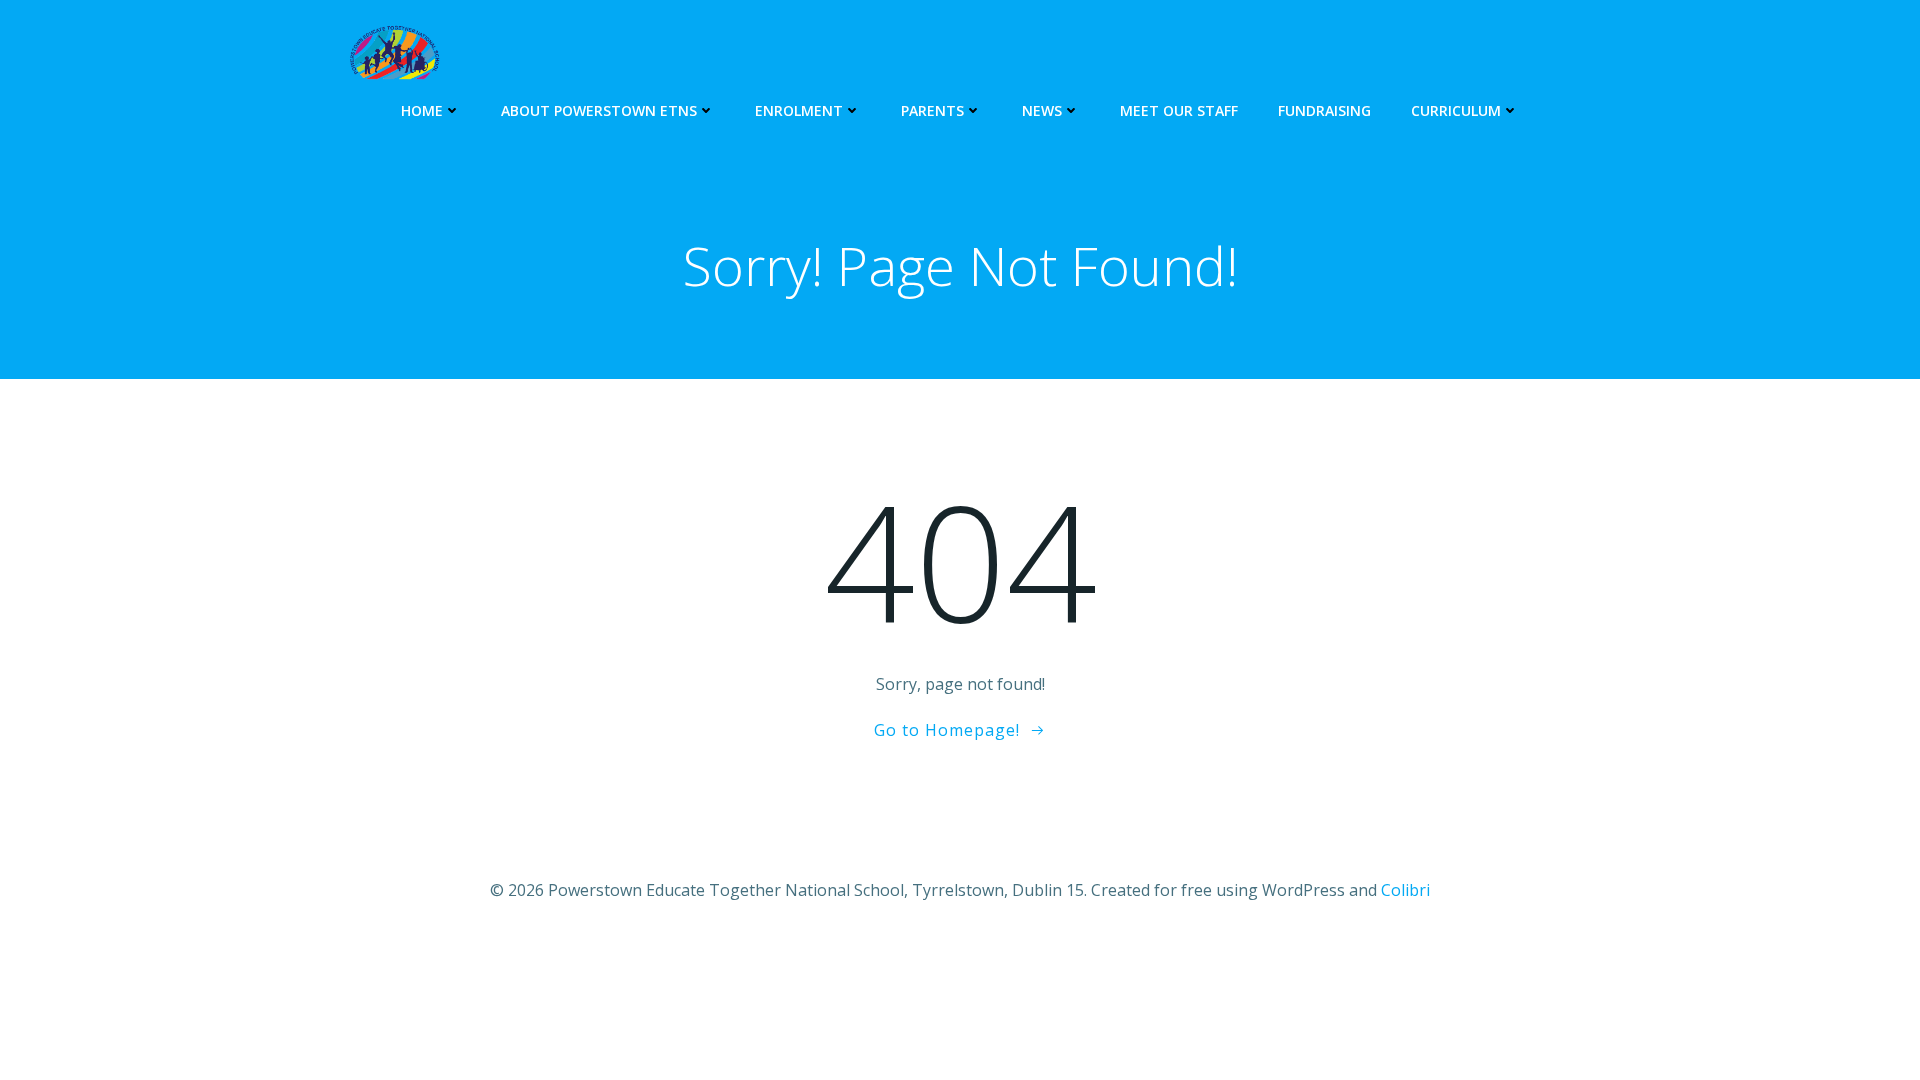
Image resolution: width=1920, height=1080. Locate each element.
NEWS (1042, 110)
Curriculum (1456, 110)
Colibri (1405, 890)
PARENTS (932, 110)
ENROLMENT (799, 110)
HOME (422, 110)
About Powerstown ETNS (599, 110)
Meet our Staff (1179, 110)
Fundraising (1324, 110)
